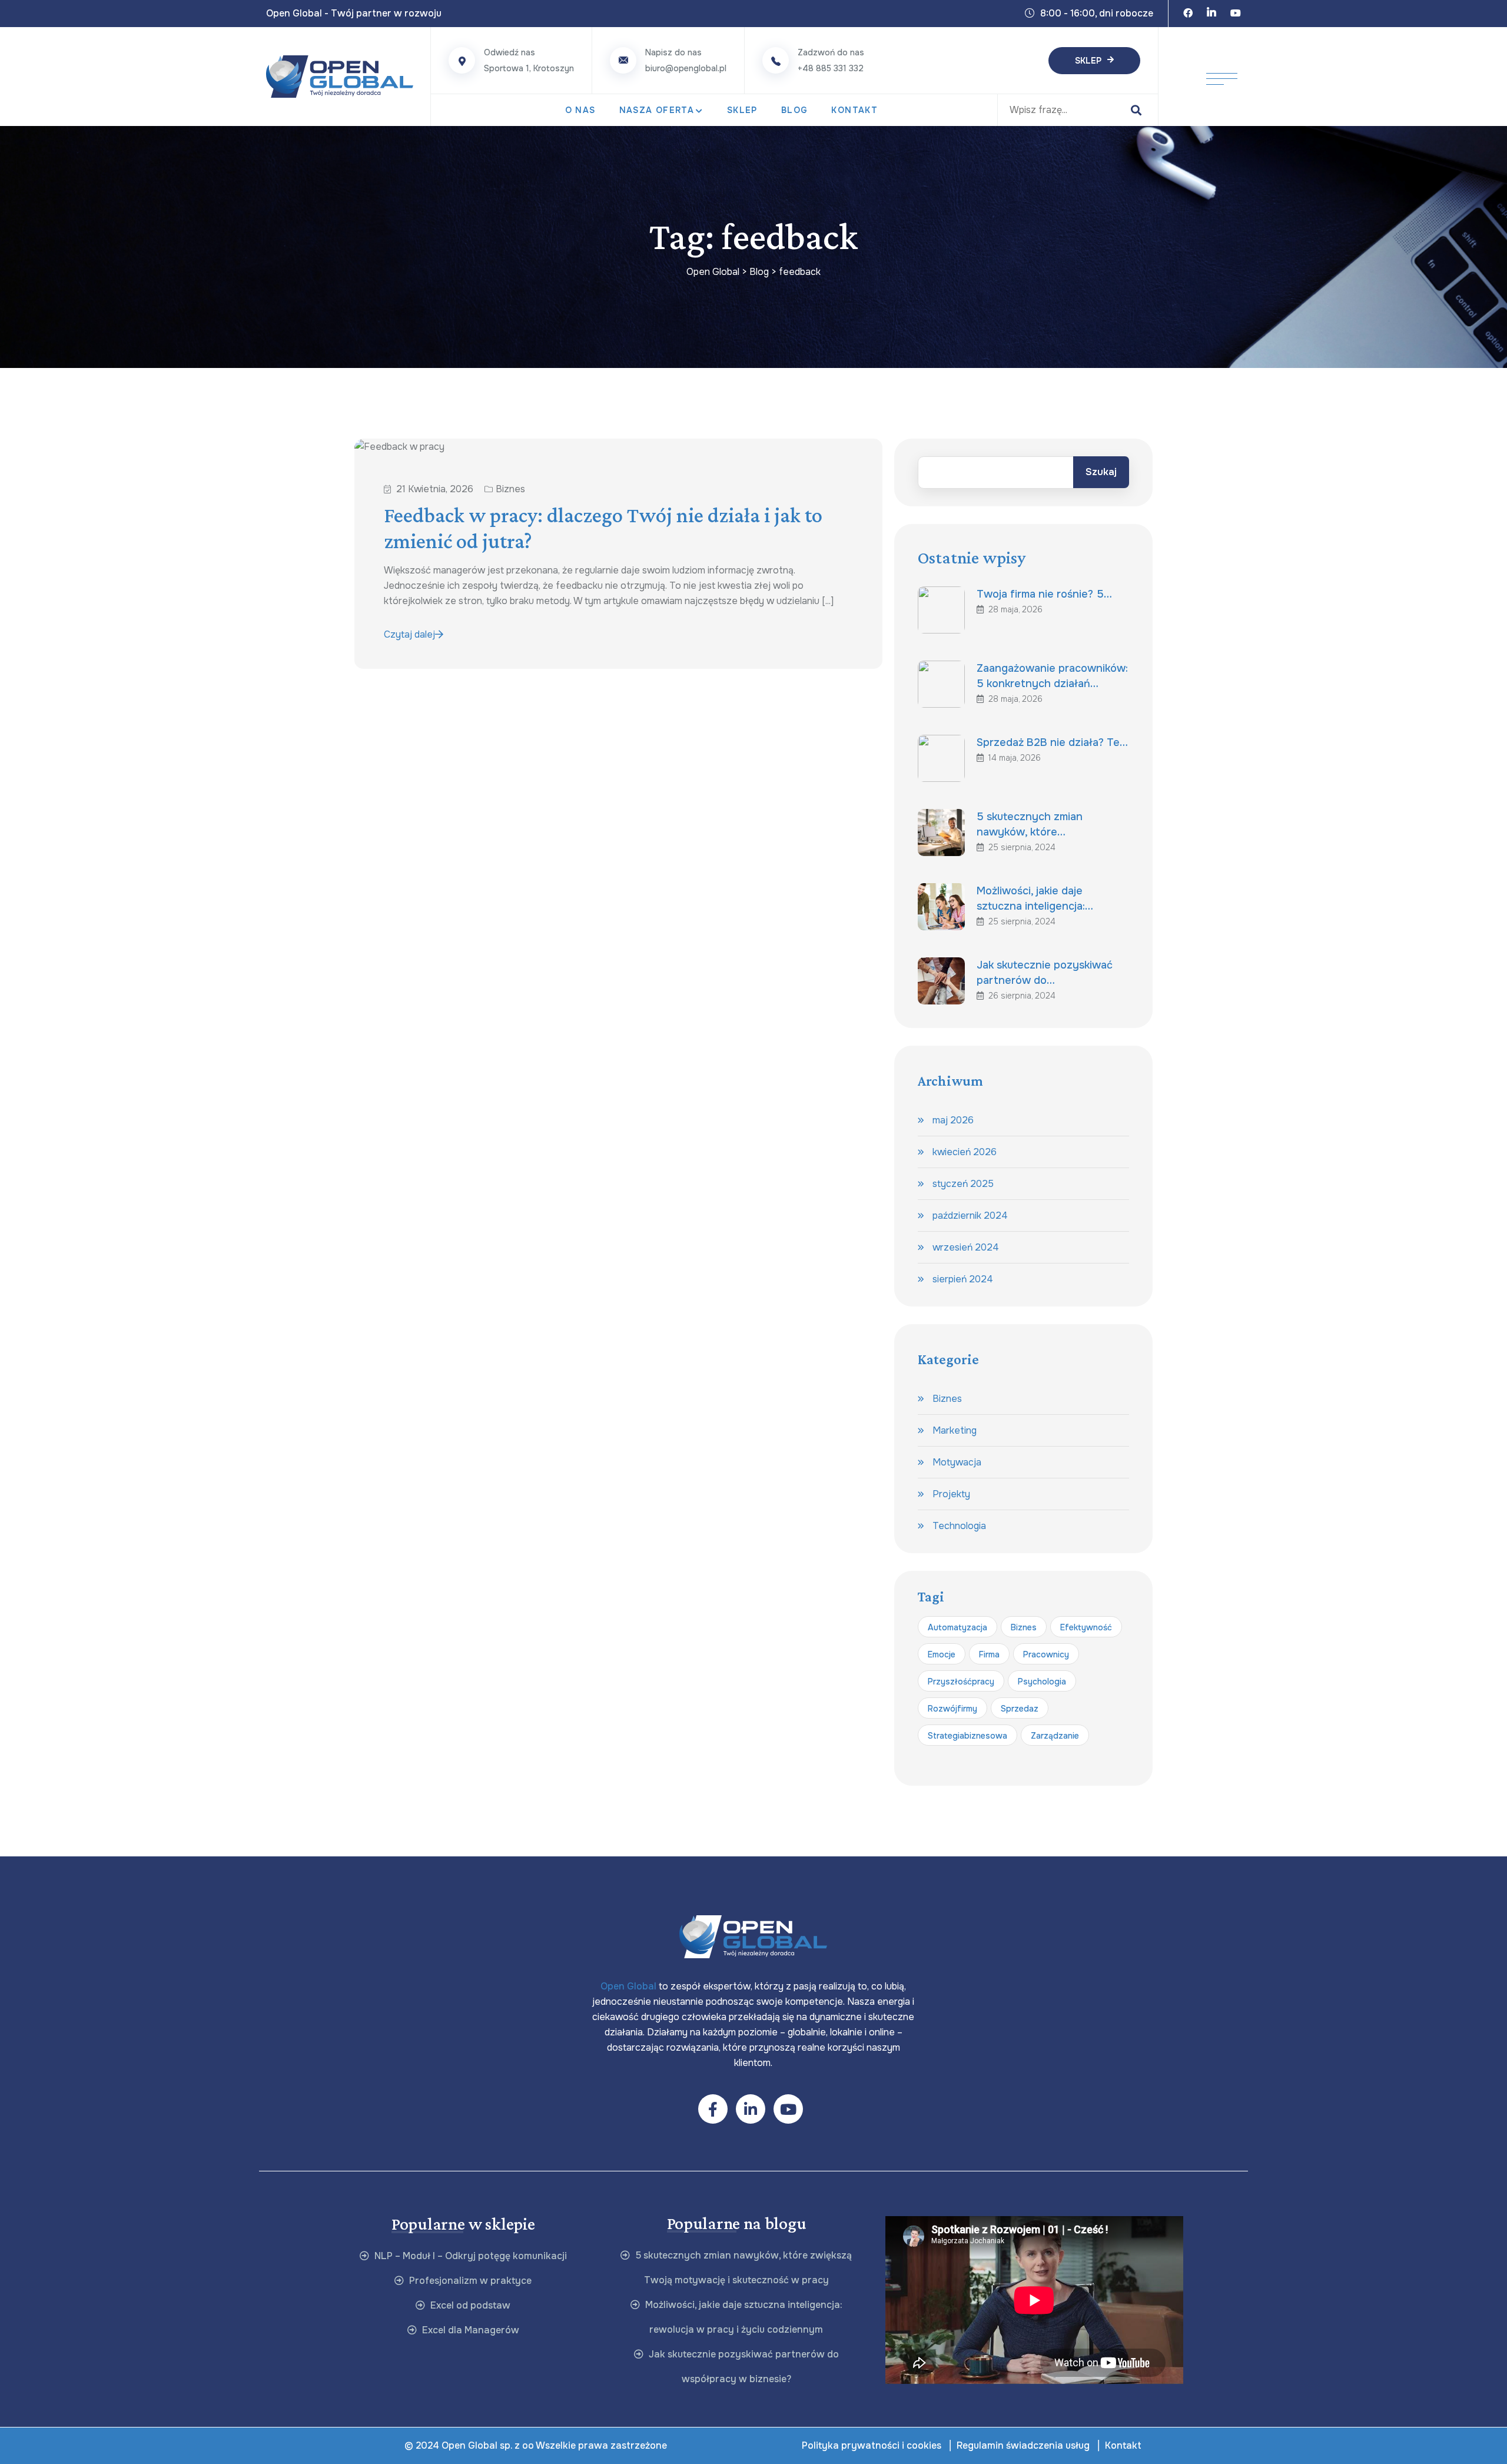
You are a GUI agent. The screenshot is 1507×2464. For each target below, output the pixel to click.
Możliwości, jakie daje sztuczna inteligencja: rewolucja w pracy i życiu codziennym (743, 2317)
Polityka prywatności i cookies (872, 2445)
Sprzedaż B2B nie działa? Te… (1052, 742)
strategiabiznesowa (967, 1736)
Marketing (955, 1430)
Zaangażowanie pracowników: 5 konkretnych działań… (1052, 676)
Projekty (951, 1494)
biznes (1024, 1627)
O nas (580, 110)
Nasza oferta (657, 110)
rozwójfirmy (952, 1709)
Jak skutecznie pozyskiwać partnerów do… (1045, 973)
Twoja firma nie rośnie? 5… (1044, 594)
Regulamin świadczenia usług (1023, 2445)
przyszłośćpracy (961, 1682)
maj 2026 (953, 1120)
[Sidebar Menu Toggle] (1222, 77)
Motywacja (957, 1462)
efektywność (1086, 1627)
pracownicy (1046, 1654)
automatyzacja (957, 1627)
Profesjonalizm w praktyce (469, 2281)
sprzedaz (1020, 1709)
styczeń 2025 (963, 1184)
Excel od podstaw (469, 2305)
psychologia (1042, 1682)
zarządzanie (1055, 1736)
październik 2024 (970, 1216)
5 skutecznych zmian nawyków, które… (1030, 824)
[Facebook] (1188, 14)
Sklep (1088, 61)
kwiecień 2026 (965, 1152)
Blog (795, 110)
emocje (942, 1654)
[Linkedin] (1211, 14)
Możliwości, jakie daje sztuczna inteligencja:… (1035, 898)
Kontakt (854, 110)
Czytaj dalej (409, 634)
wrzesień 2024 (966, 1247)
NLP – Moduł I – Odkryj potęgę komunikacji (469, 2256)
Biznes (510, 489)
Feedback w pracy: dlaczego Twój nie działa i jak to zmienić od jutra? (603, 528)
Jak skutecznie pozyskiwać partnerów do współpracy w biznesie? (743, 2367)
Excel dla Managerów (469, 2330)
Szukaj (1101, 472)
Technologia (959, 1526)
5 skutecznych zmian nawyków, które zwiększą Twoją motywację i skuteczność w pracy (742, 2268)
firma (989, 1654)
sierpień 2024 (963, 1279)
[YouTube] (1236, 14)
